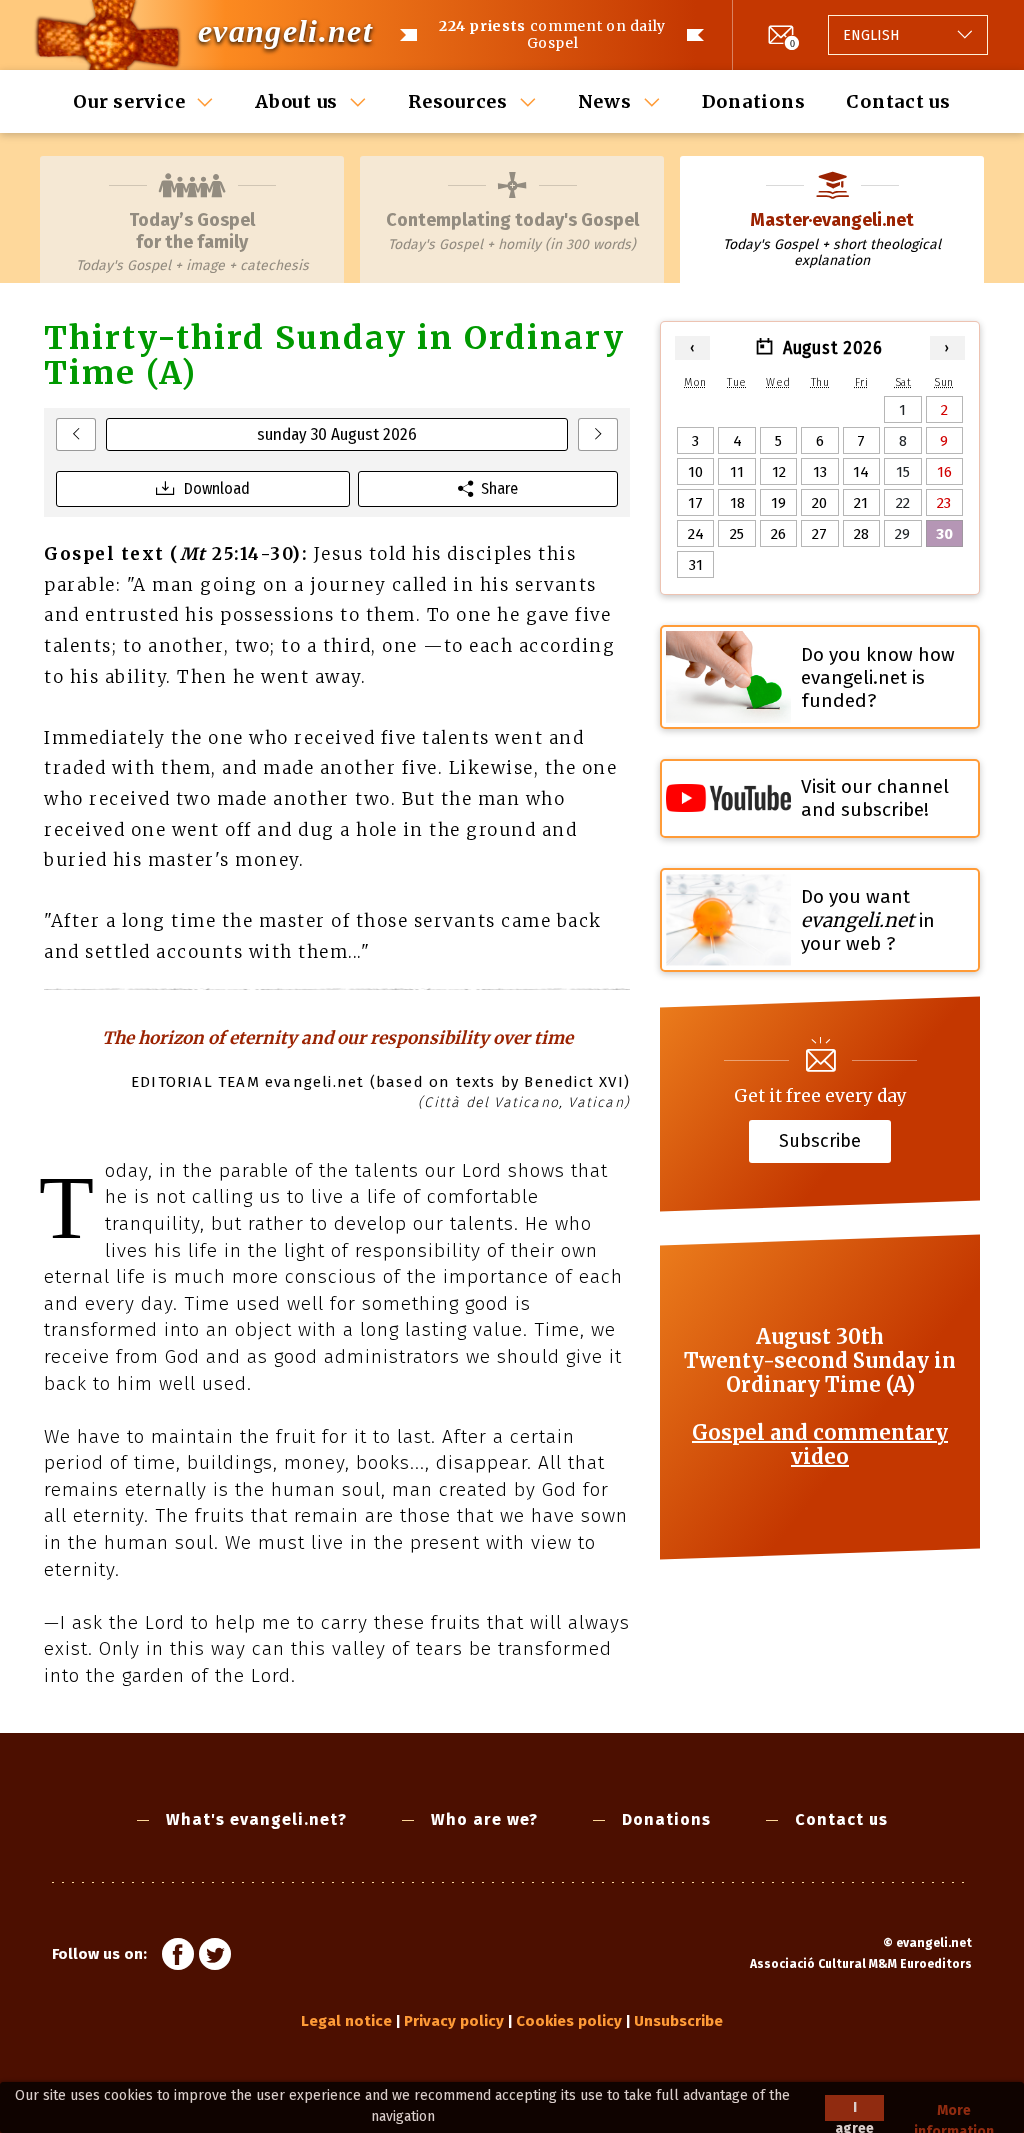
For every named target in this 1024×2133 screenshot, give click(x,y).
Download (217, 488)
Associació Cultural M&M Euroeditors (861, 1964)
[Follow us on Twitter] (215, 1957)
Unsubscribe (678, 2021)
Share (499, 488)
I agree (854, 2110)
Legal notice (346, 2021)
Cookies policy (569, 2021)
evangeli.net (285, 31)
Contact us (898, 101)
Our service (129, 101)
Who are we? (484, 1819)
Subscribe (820, 1140)
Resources (458, 101)
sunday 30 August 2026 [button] (337, 434)
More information (954, 2111)
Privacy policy (454, 2021)
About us (296, 101)
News (605, 101)
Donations (754, 101)
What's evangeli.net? (256, 1819)
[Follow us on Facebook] (178, 1957)
